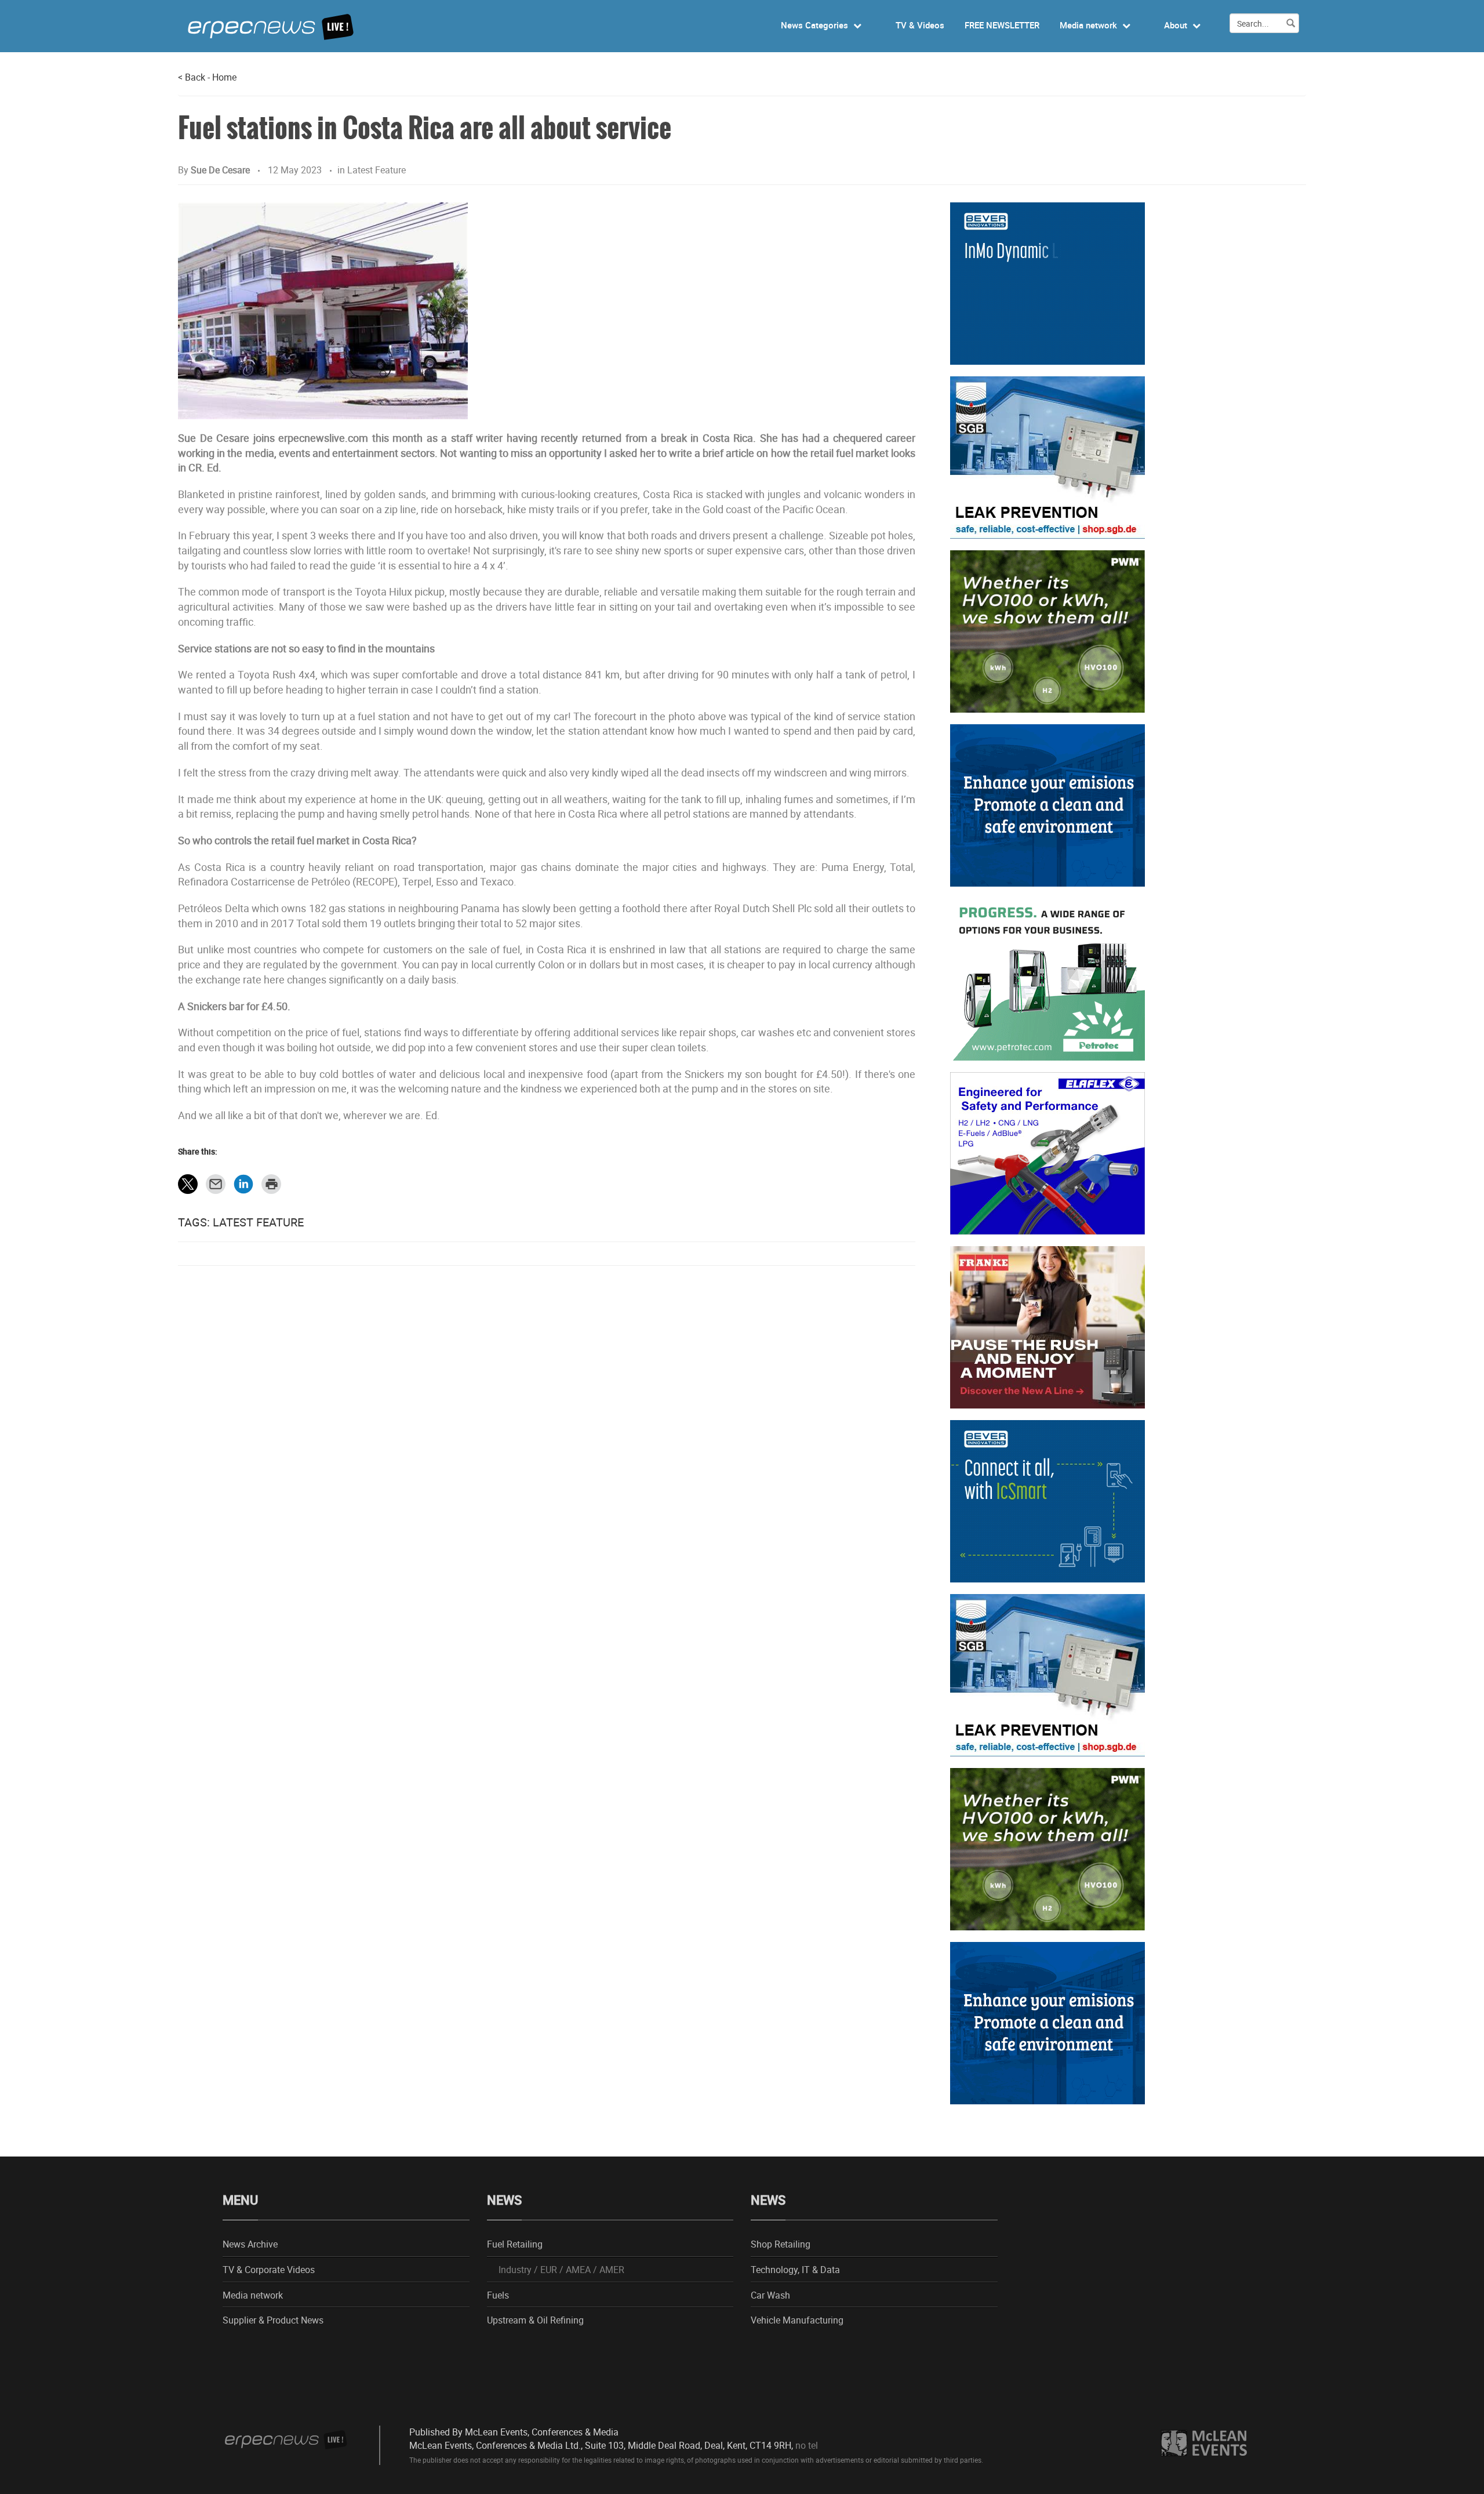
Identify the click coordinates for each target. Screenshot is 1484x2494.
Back (192, 77)
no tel (807, 2445)
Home (224, 77)
